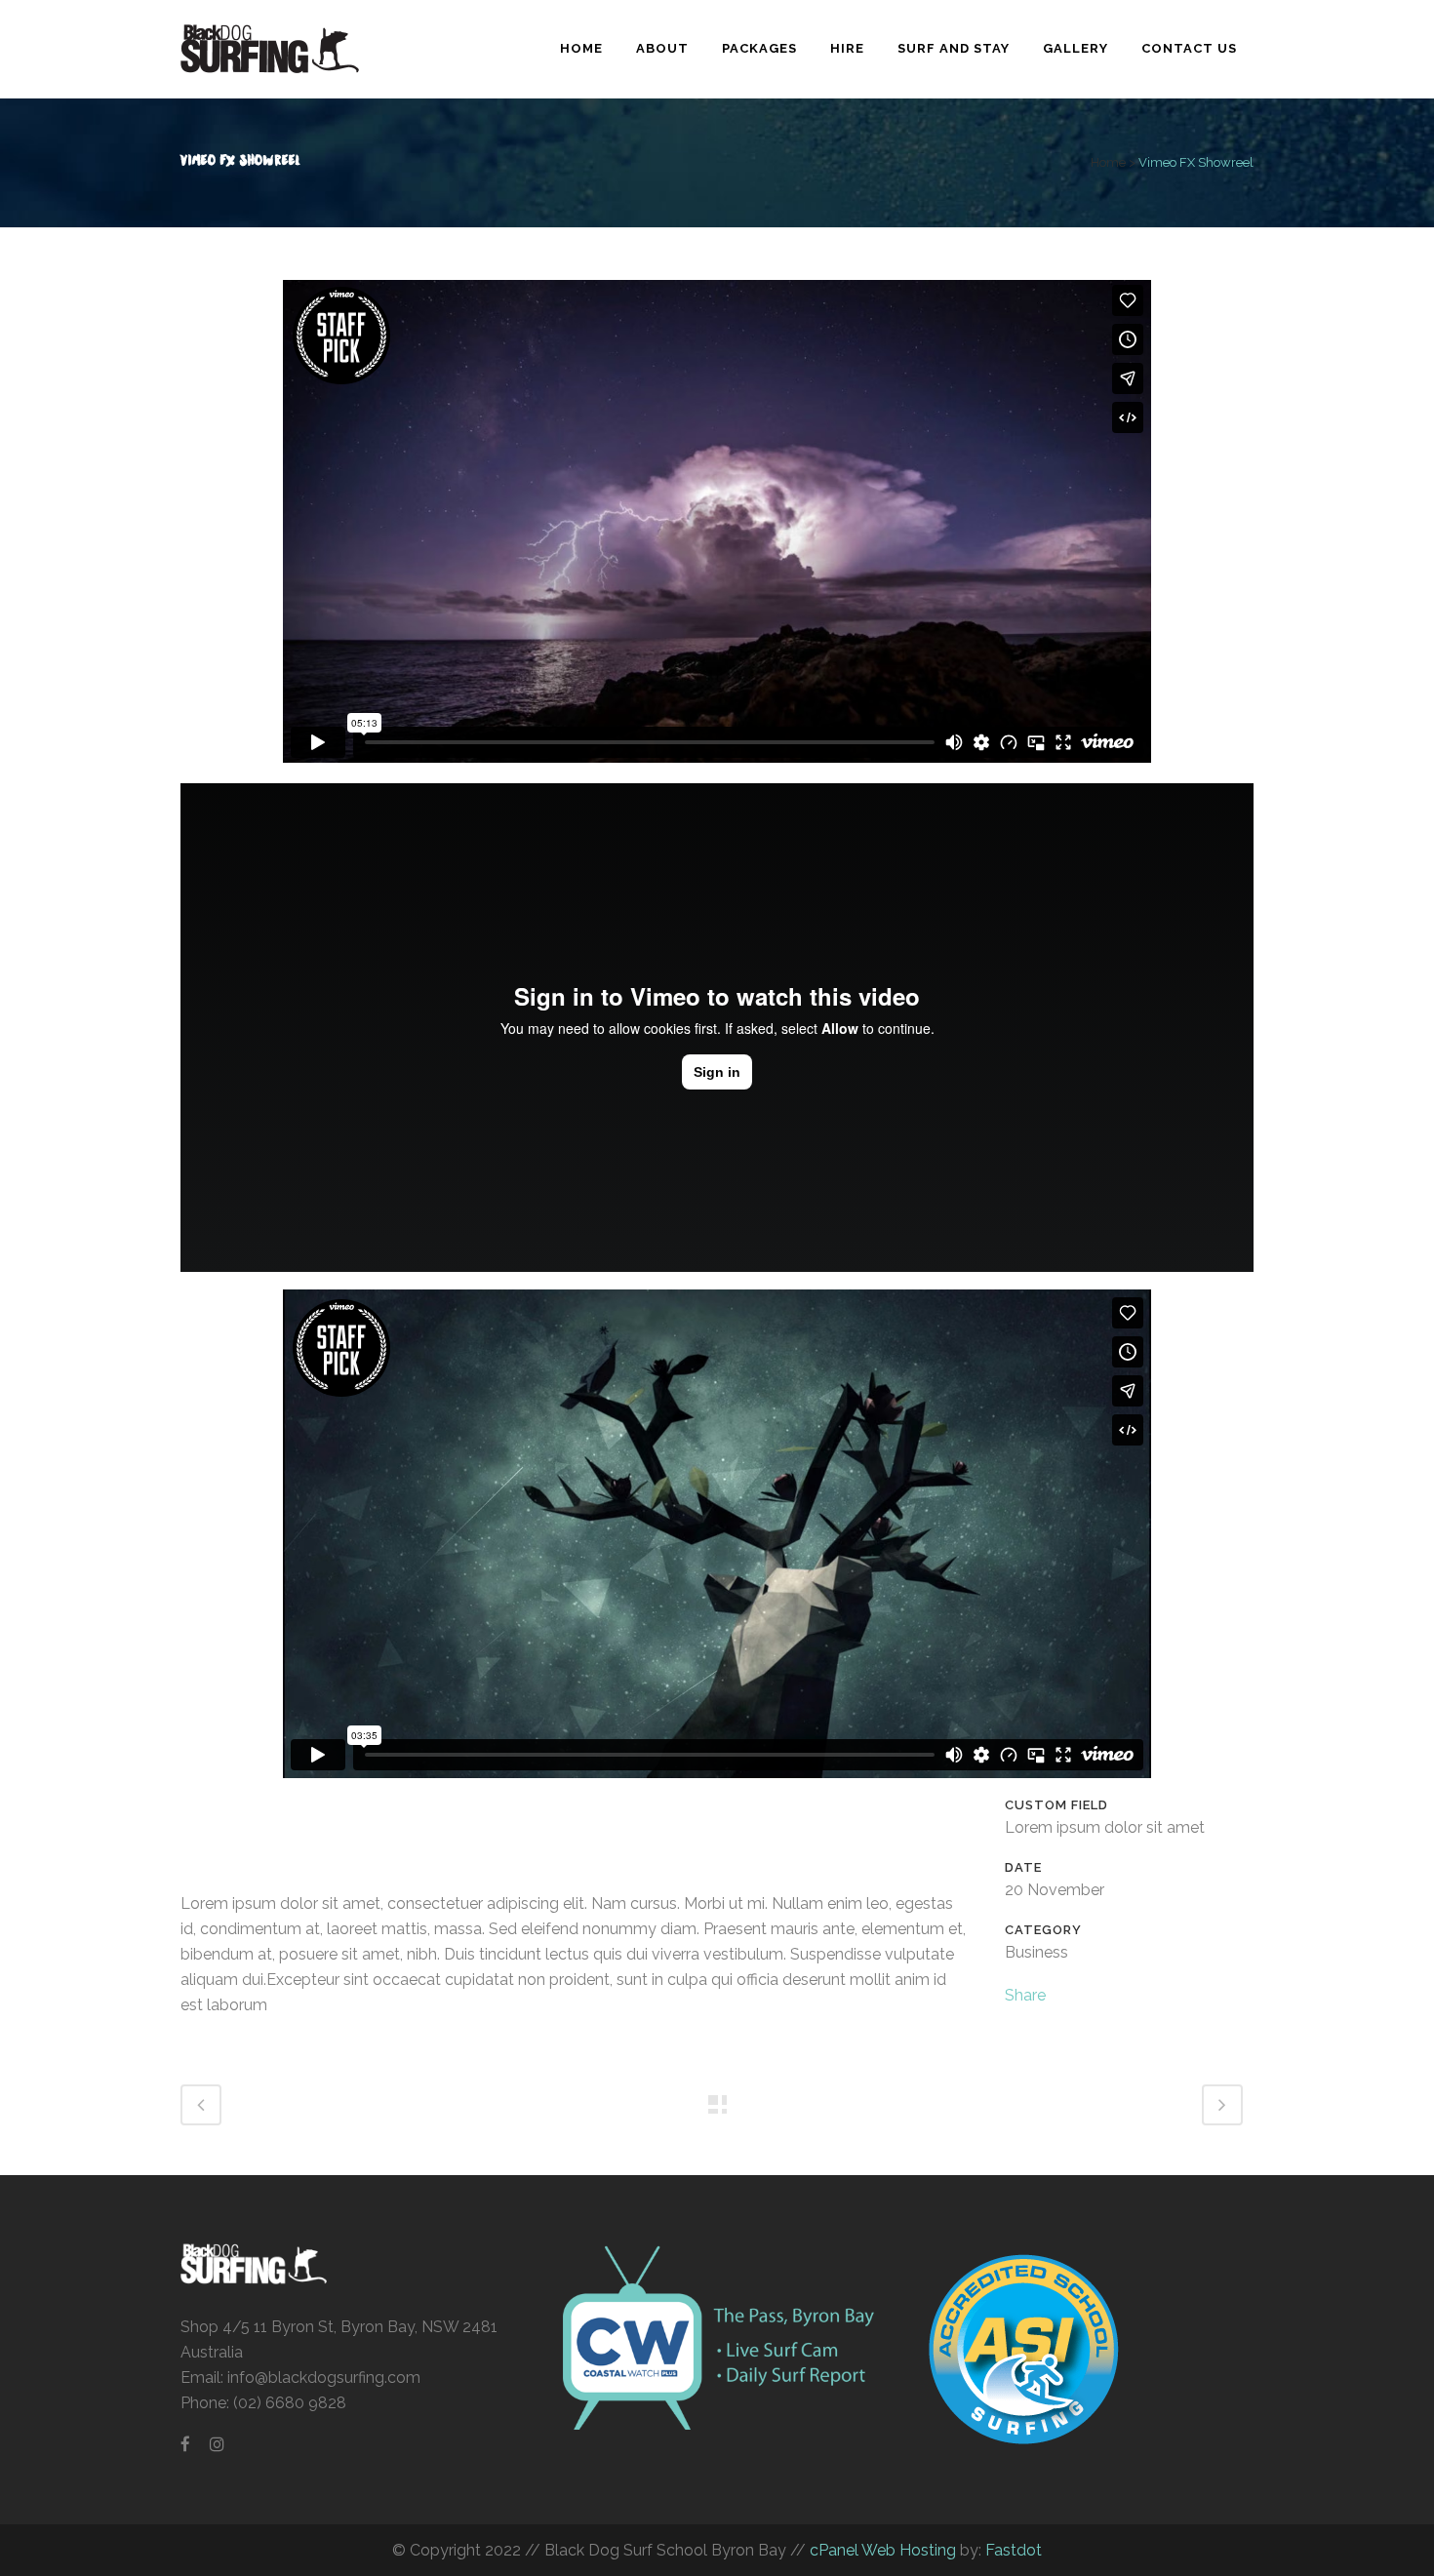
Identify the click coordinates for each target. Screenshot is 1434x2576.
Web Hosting (907, 2550)
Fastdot (1014, 2550)
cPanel (834, 2550)
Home (1108, 162)
